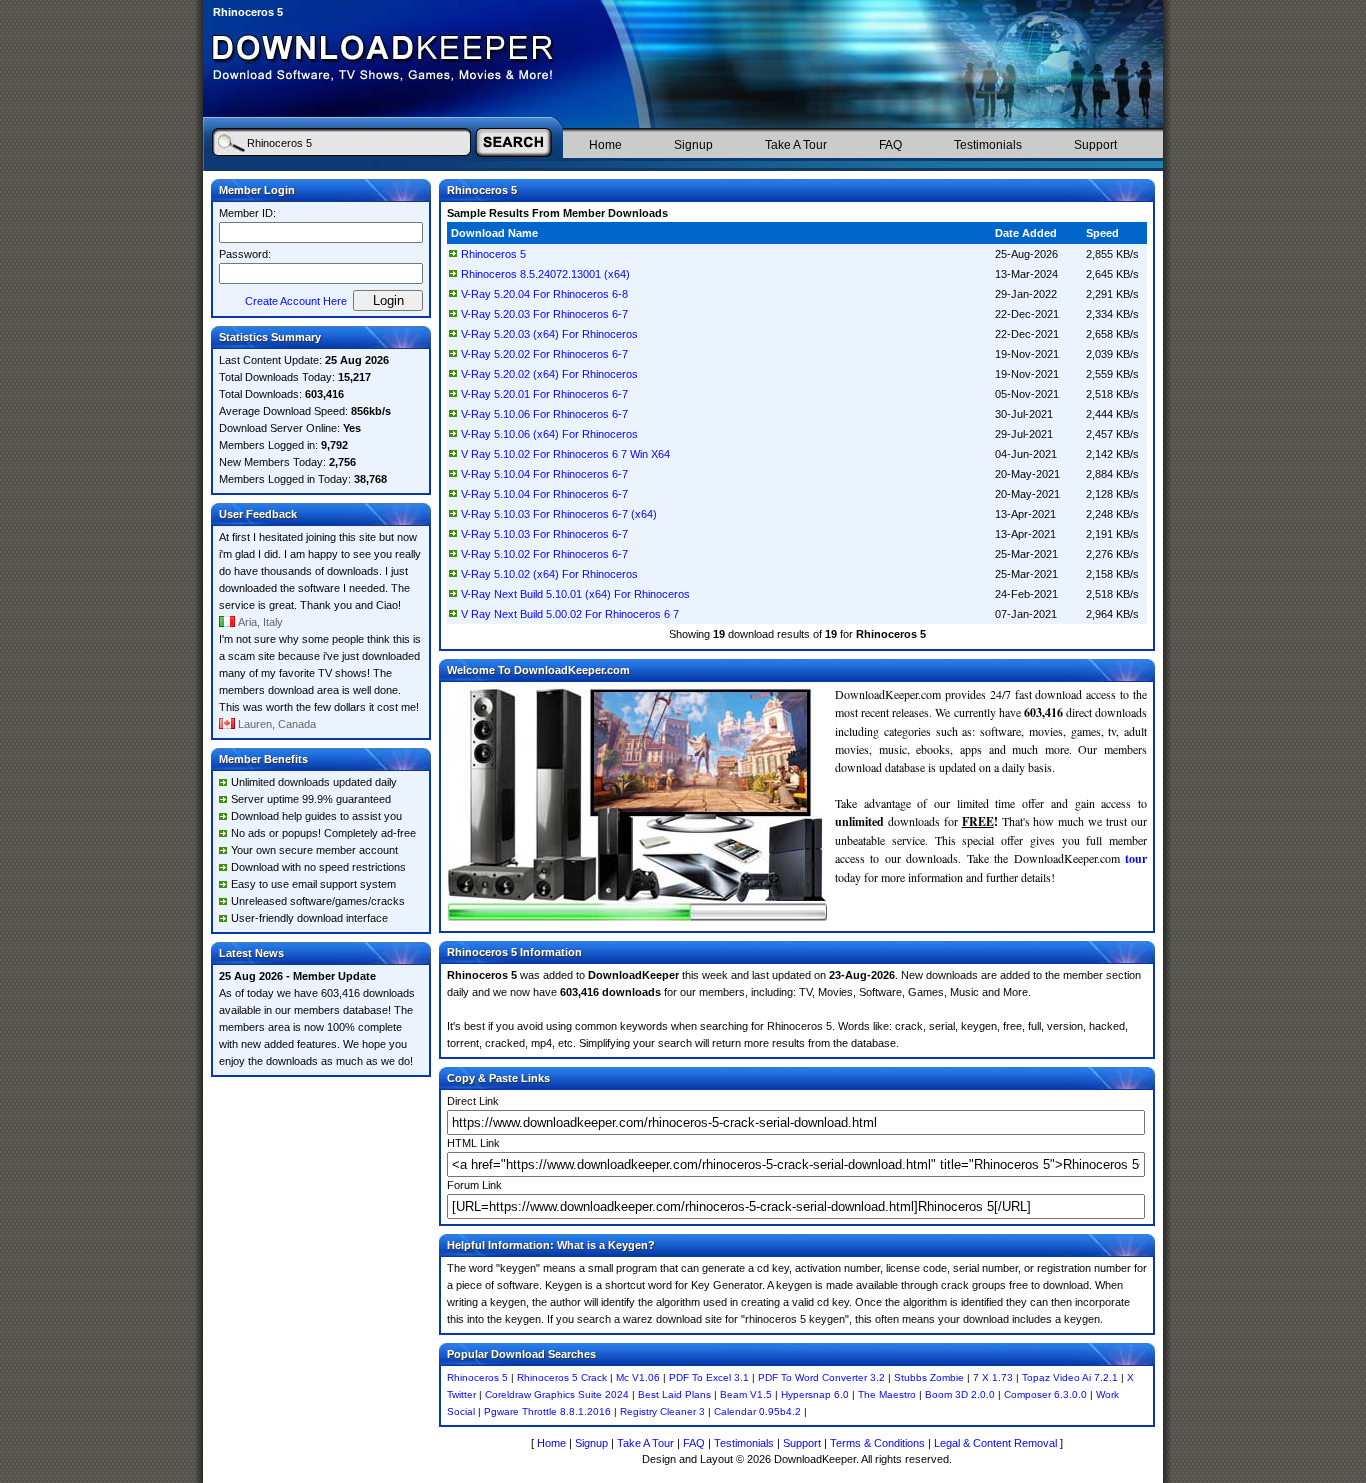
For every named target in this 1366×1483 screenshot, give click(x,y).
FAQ (890, 145)
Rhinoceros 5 (493, 254)
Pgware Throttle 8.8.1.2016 (547, 1411)
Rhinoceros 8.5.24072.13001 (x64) (545, 274)
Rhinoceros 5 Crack (562, 1377)
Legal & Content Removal (995, 1443)
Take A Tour (796, 145)
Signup (693, 145)
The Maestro (887, 1394)
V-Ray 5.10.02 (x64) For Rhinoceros (549, 574)
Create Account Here (296, 301)
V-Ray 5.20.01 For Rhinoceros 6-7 (544, 394)
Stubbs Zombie (929, 1377)
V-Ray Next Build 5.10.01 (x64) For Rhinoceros (575, 594)
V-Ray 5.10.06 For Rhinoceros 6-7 (544, 414)
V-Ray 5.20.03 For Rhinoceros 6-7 (544, 314)
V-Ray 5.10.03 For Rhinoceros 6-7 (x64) (559, 514)
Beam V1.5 (746, 1394)
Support (1095, 145)
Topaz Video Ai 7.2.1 (1070, 1377)
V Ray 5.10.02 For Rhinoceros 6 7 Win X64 (565, 454)
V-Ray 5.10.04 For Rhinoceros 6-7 (544, 474)
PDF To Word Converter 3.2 (821, 1377)
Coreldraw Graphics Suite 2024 (557, 1394)
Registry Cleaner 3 (662, 1411)
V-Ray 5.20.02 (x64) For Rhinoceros (549, 374)
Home (605, 145)
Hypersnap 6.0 (815, 1394)
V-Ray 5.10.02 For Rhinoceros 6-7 (544, 554)
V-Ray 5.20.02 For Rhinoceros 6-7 (544, 354)
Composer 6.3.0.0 (1045, 1394)
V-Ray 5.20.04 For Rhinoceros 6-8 (544, 294)
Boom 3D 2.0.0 (960, 1394)
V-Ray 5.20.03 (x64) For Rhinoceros (549, 334)
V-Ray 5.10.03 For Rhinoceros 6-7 (544, 534)
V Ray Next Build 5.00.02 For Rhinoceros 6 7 (570, 614)
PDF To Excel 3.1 (709, 1377)
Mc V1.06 (638, 1377)
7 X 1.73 (993, 1377)
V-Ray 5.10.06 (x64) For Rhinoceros (549, 434)
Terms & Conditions (877, 1443)
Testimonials (988, 145)
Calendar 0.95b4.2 (757, 1411)
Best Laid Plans (674, 1394)
